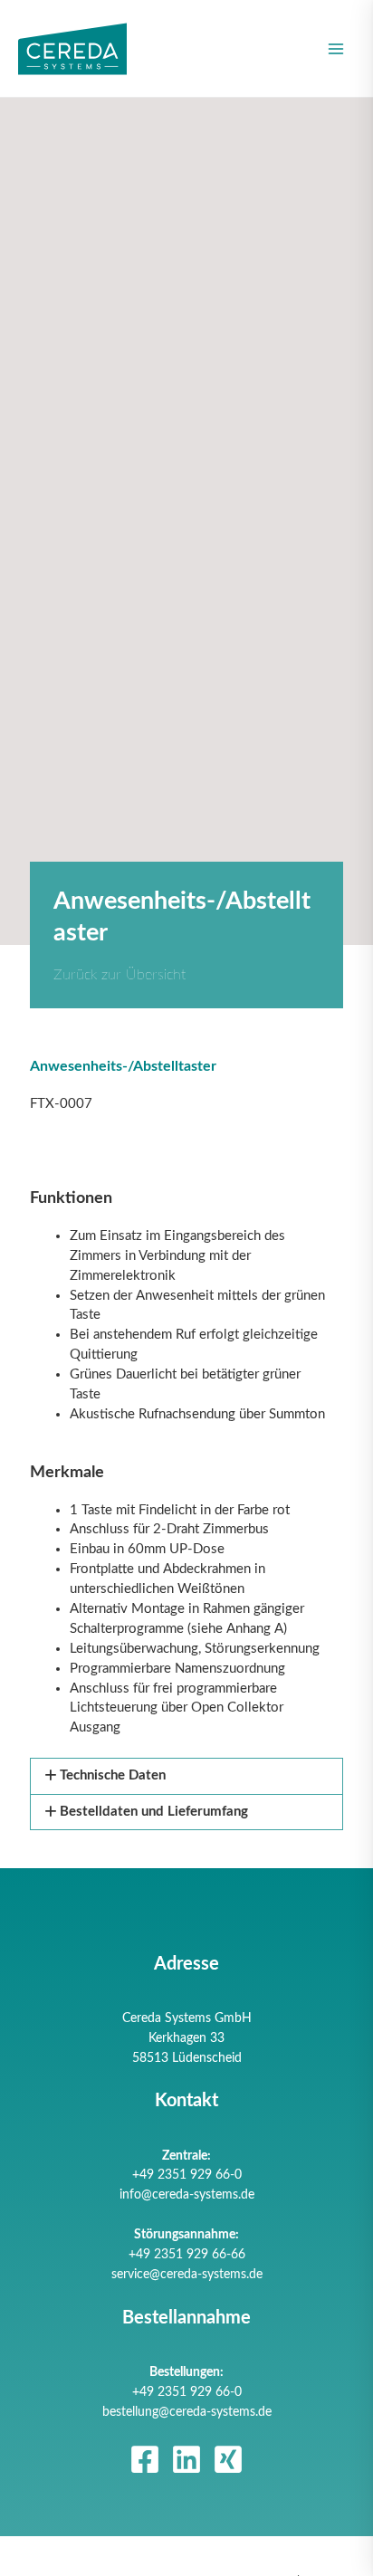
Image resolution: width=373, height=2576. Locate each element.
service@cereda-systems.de (187, 2275)
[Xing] (228, 2459)
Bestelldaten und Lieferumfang (154, 1812)
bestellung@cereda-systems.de (187, 2412)
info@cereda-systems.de (187, 2195)
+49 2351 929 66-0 (187, 2175)
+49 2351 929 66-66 (187, 2255)
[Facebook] (145, 2459)
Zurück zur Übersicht (120, 975)
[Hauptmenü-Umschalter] (336, 49)
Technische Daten (113, 1775)
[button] (186, 1776)
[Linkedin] (186, 2459)
